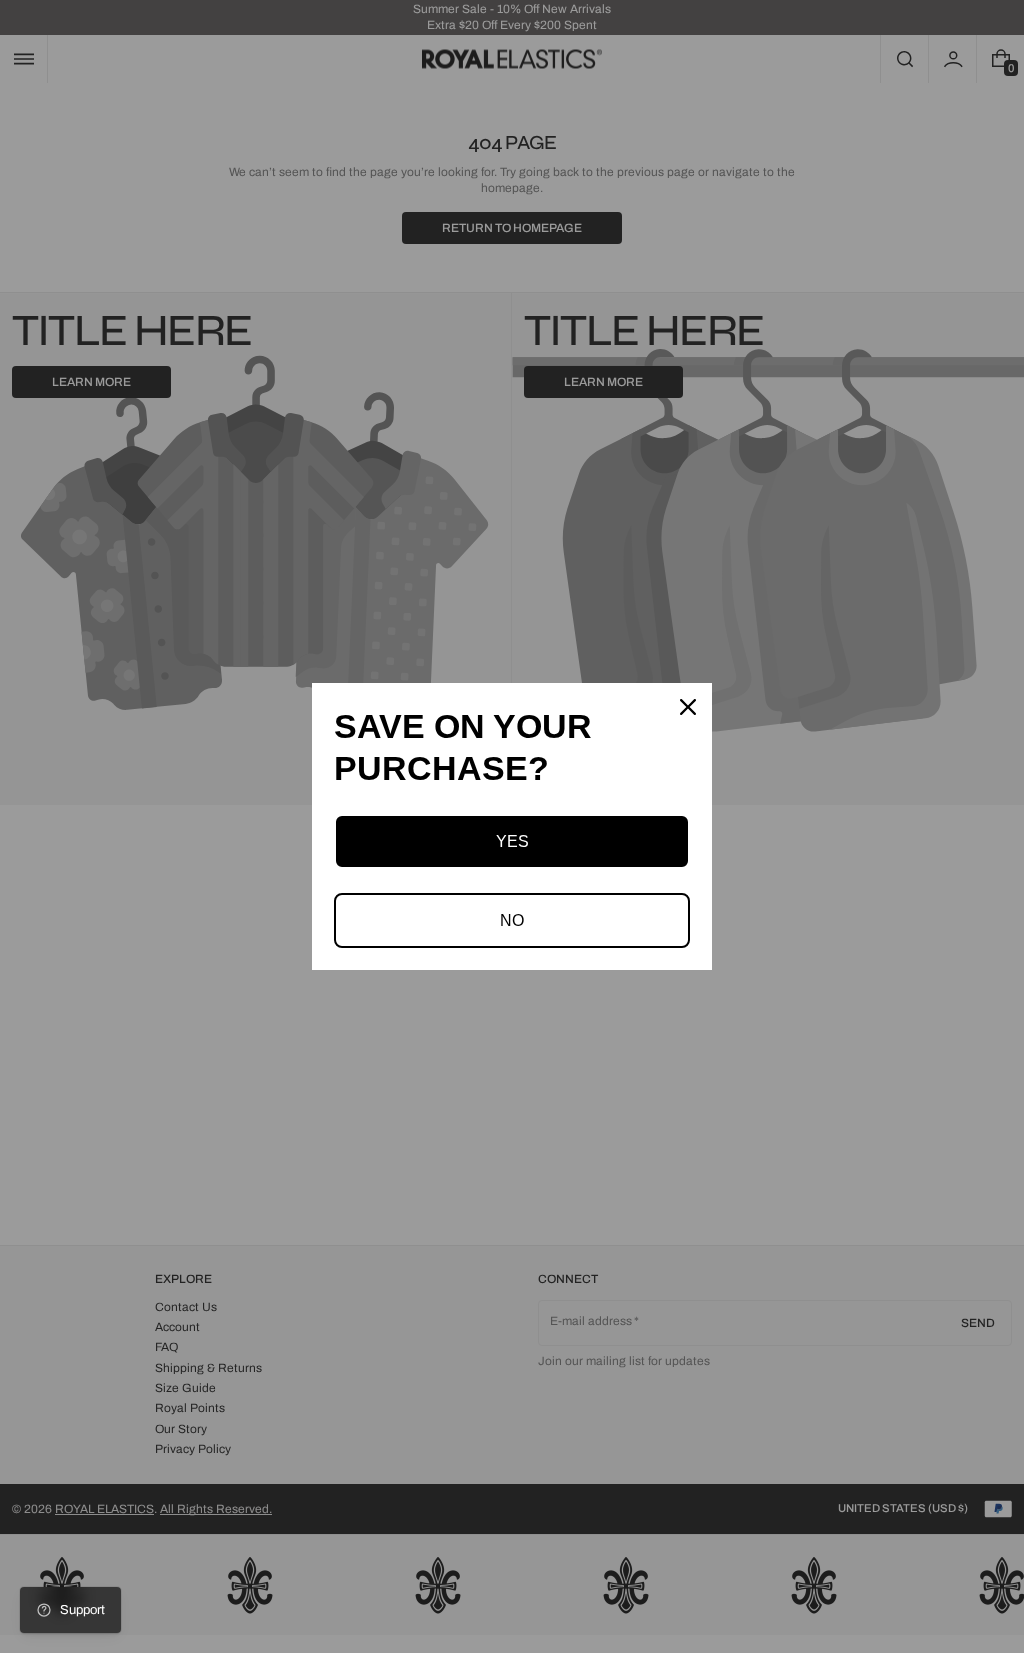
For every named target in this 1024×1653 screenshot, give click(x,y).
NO (512, 920)
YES (512, 841)
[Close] (688, 707)
